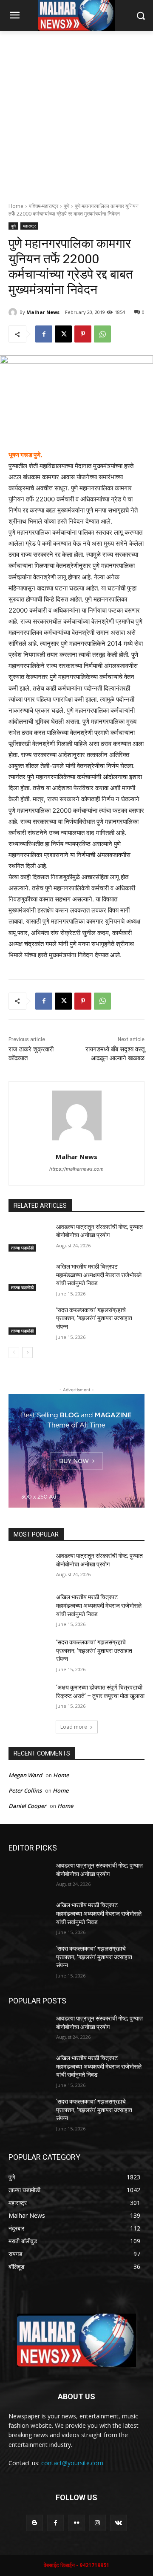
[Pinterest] (83, 334)
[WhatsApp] (102, 334)
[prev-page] (14, 1353)
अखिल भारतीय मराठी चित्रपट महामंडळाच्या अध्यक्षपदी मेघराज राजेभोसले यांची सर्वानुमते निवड (99, 1275)
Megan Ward (25, 1775)
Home (16, 206)
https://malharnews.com (76, 1169)
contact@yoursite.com (72, 2463)
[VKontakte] (118, 2523)
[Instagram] (98, 2523)
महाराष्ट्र (29, 226)
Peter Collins (25, 1790)
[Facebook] (44, 334)
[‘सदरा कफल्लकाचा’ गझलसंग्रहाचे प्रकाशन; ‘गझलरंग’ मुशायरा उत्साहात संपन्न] (29, 1320)
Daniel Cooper (27, 1806)
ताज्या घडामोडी (22, 1248)
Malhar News (43, 312)
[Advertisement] (76, 112)
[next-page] (27, 1353)
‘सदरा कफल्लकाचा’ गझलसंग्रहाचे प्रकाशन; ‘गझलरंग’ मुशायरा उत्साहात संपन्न (94, 1318)
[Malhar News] (14, 312)
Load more (74, 1727)
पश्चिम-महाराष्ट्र (44, 206)
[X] (63, 334)
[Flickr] (76, 2523)
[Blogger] (35, 2523)
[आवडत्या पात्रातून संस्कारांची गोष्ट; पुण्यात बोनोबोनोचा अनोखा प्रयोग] (29, 1237)
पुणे (67, 206)
